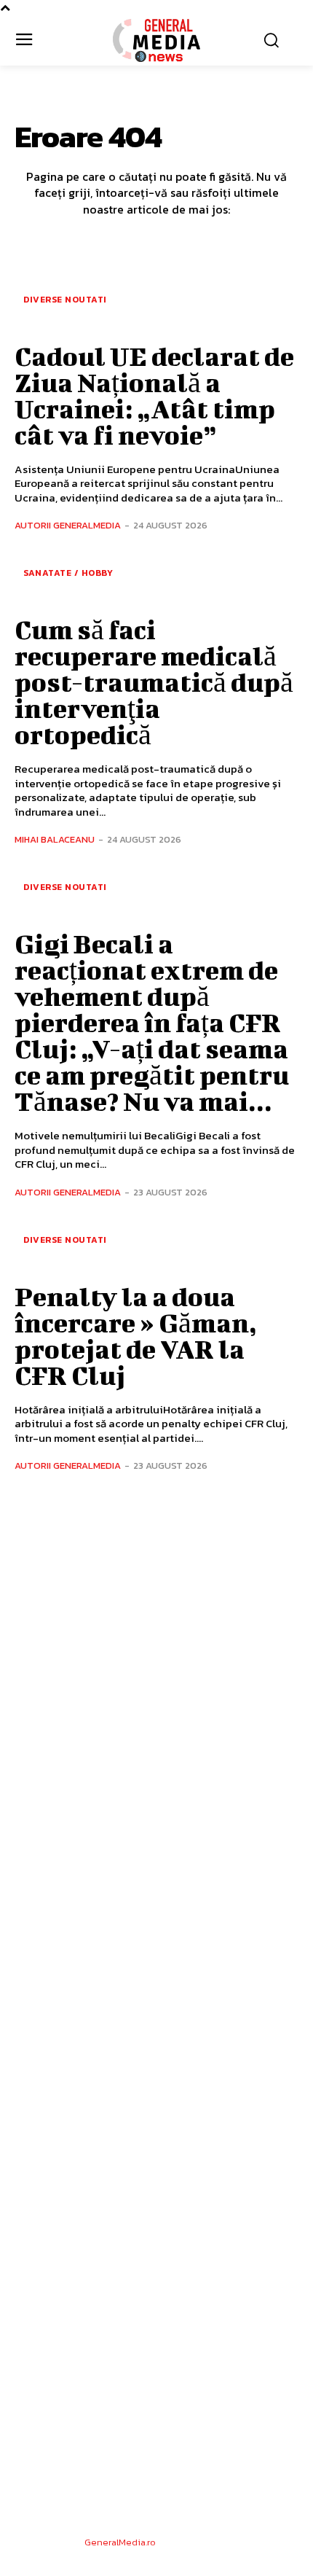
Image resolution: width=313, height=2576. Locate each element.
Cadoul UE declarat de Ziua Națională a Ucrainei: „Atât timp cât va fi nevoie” (154, 395)
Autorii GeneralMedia (68, 525)
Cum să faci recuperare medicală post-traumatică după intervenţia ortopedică (154, 682)
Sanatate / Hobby (68, 573)
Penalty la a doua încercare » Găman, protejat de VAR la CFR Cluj (136, 1335)
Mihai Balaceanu (55, 839)
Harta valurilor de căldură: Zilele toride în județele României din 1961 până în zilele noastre (154, 2012)
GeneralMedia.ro (120, 2542)
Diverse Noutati (65, 300)
